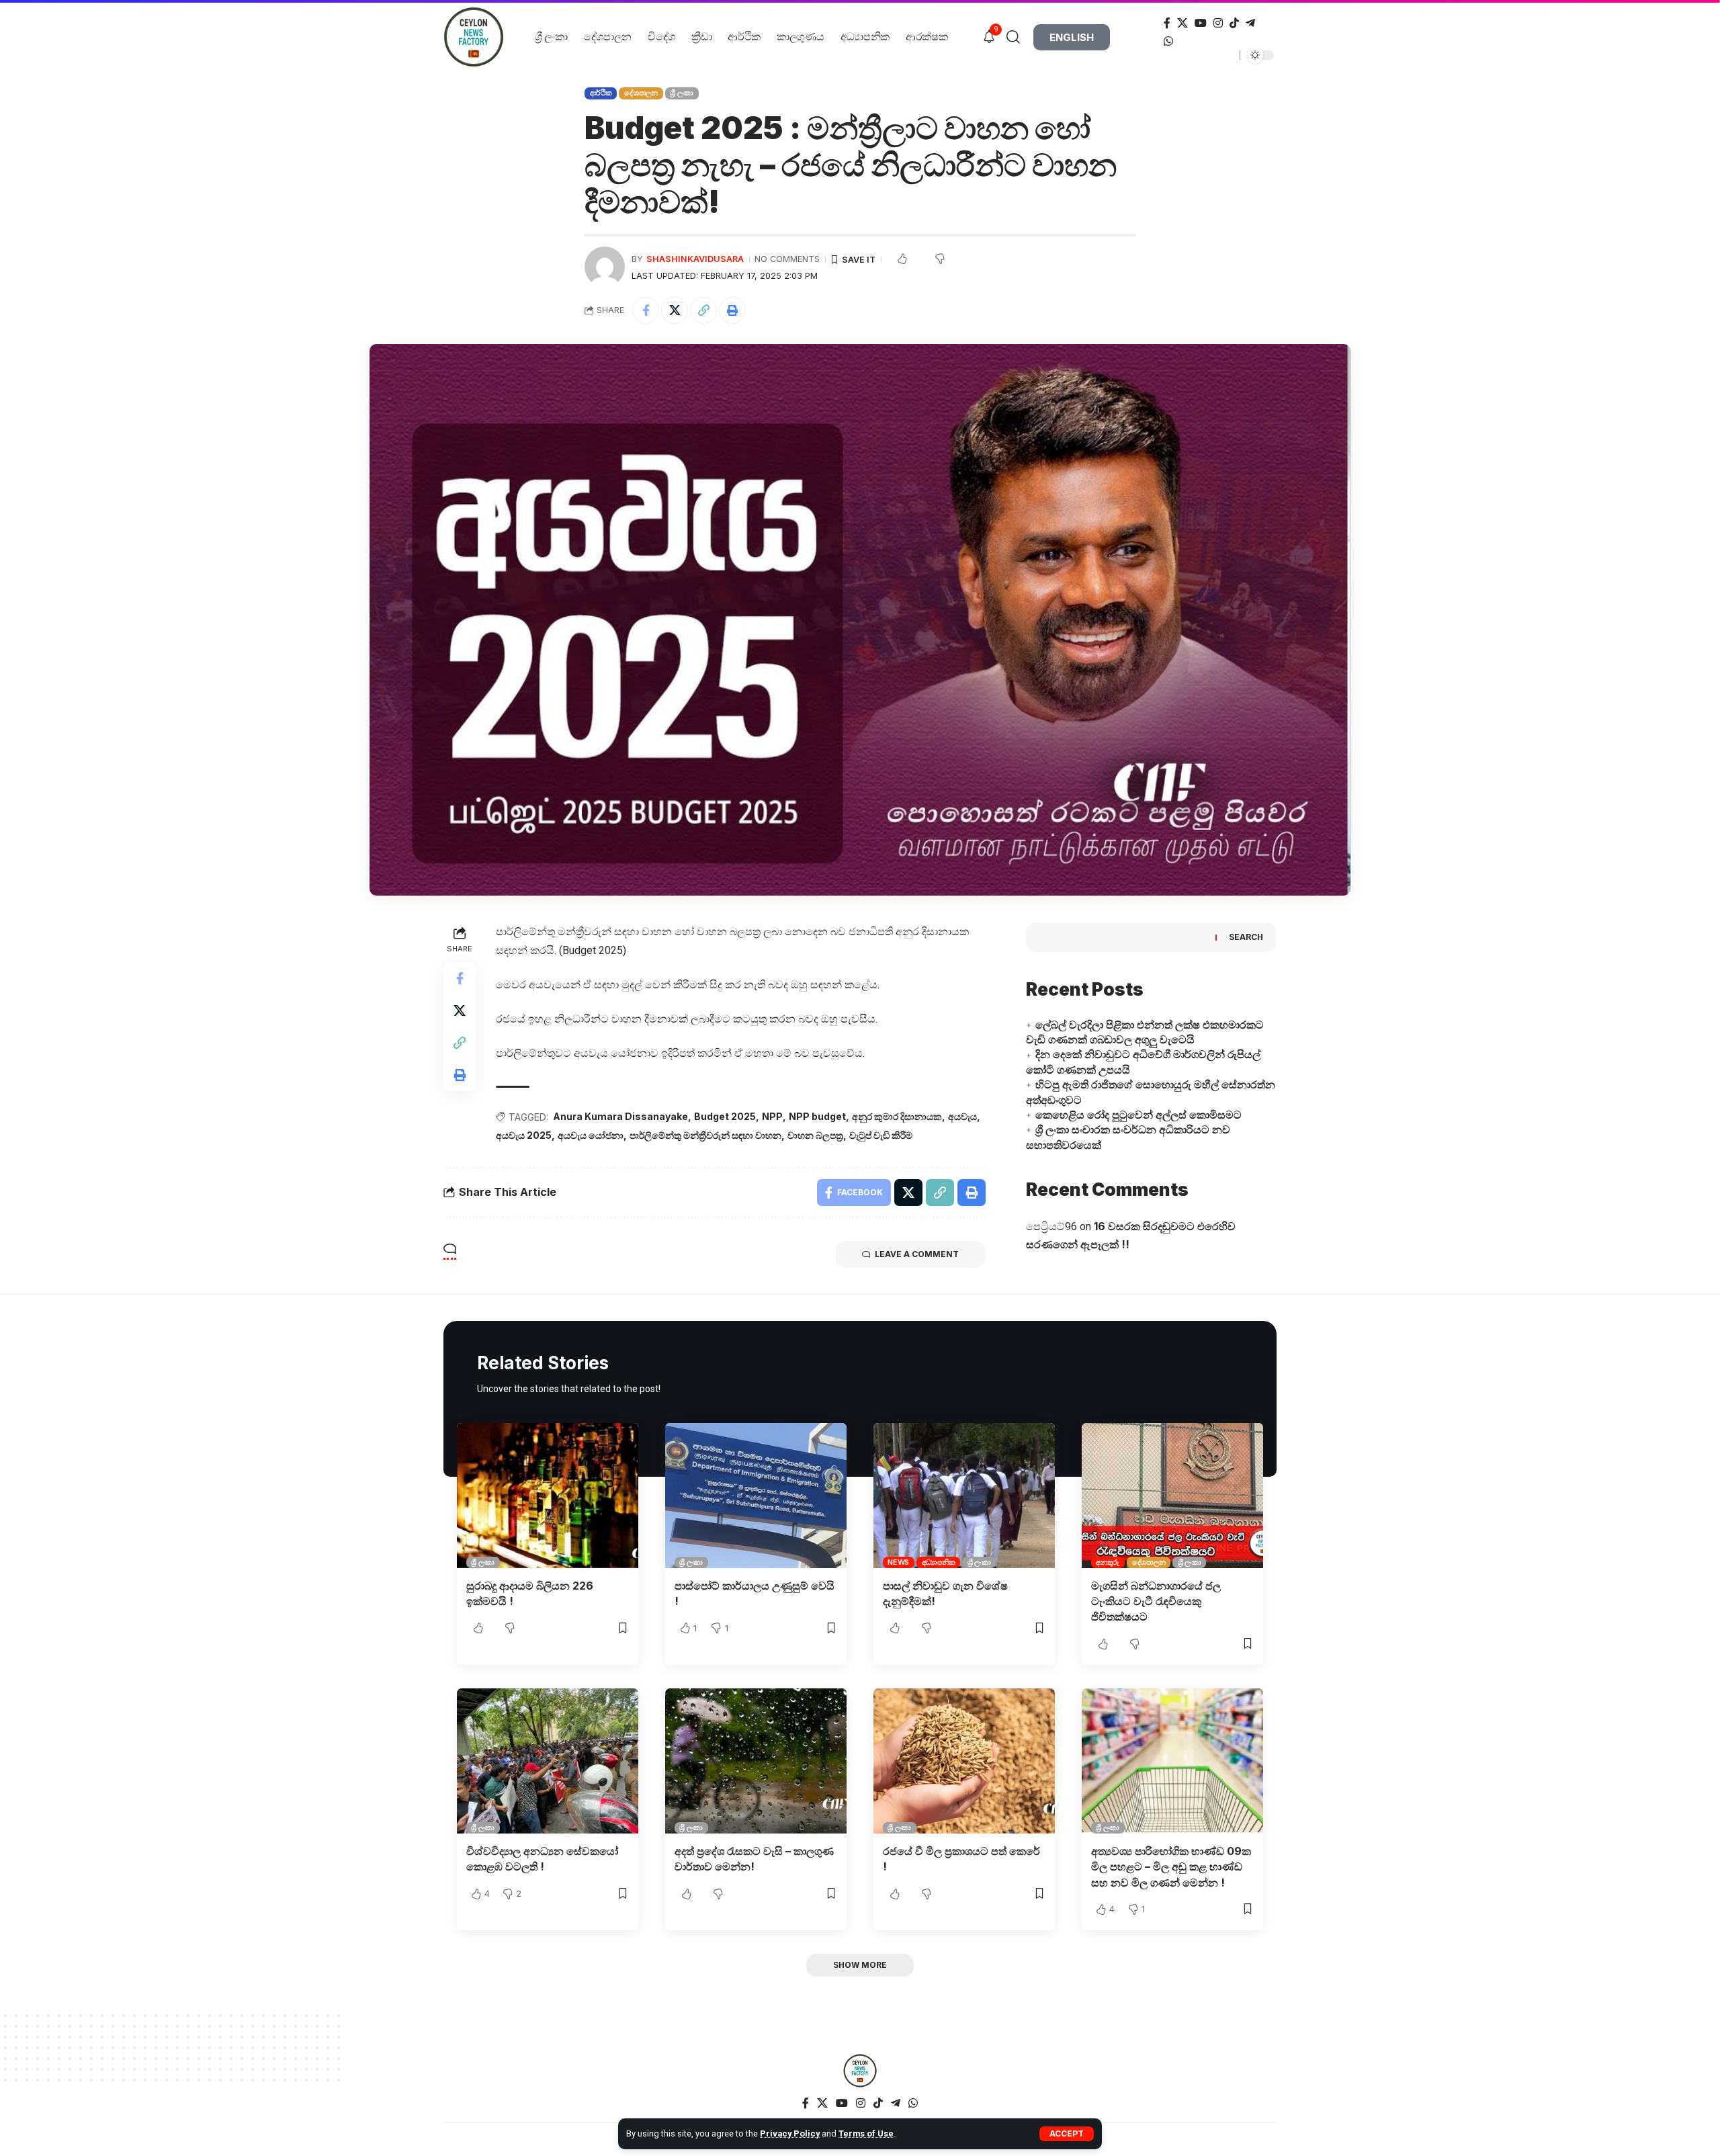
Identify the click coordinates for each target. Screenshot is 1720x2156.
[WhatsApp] (1168, 41)
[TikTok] (1234, 23)
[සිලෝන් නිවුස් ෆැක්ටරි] (860, 2071)
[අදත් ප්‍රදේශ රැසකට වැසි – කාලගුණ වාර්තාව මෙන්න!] (756, 1761)
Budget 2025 (725, 1116)
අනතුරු (1108, 1562)
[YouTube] (1201, 23)
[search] (1018, 37)
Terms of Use (866, 2133)
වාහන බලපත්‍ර (815, 1135)
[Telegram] (1250, 23)
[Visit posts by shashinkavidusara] (605, 267)
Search (1246, 937)
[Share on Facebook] (646, 310)
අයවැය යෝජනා (591, 1135)
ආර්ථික (601, 93)
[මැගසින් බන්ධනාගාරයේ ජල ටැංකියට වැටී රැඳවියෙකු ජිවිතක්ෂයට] (1172, 1496)
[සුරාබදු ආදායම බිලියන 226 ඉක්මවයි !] (548, 1496)
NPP (772, 1116)
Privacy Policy (790, 2133)
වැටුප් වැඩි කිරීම (881, 1135)
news (898, 1562)
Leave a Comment (917, 1254)
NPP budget (817, 1116)
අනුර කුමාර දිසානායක (897, 1116)
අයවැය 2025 (524, 1135)
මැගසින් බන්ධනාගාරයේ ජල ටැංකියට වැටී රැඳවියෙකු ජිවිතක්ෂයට (1156, 1601)
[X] (1182, 23)
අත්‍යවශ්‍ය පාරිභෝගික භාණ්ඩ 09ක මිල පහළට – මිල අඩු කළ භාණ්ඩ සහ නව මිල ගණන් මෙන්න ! (1171, 1866)
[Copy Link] (703, 310)
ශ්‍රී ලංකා (682, 93)
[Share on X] (675, 310)
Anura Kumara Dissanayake (620, 1116)
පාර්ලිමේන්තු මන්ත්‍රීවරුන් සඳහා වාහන (705, 1135)
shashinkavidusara (695, 259)
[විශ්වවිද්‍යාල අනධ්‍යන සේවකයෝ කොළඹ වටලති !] (548, 1761)
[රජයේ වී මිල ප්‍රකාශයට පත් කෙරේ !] (964, 1761)
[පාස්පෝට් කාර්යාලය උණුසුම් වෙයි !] (756, 1496)
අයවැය (962, 1116)
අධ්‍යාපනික (939, 1562)
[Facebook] (1167, 23)
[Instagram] (1218, 23)
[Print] (732, 310)
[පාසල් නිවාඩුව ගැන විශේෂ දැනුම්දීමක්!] (964, 1496)
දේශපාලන (641, 93)
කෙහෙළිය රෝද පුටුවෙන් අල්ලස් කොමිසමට (1138, 1115)
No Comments (787, 259)
